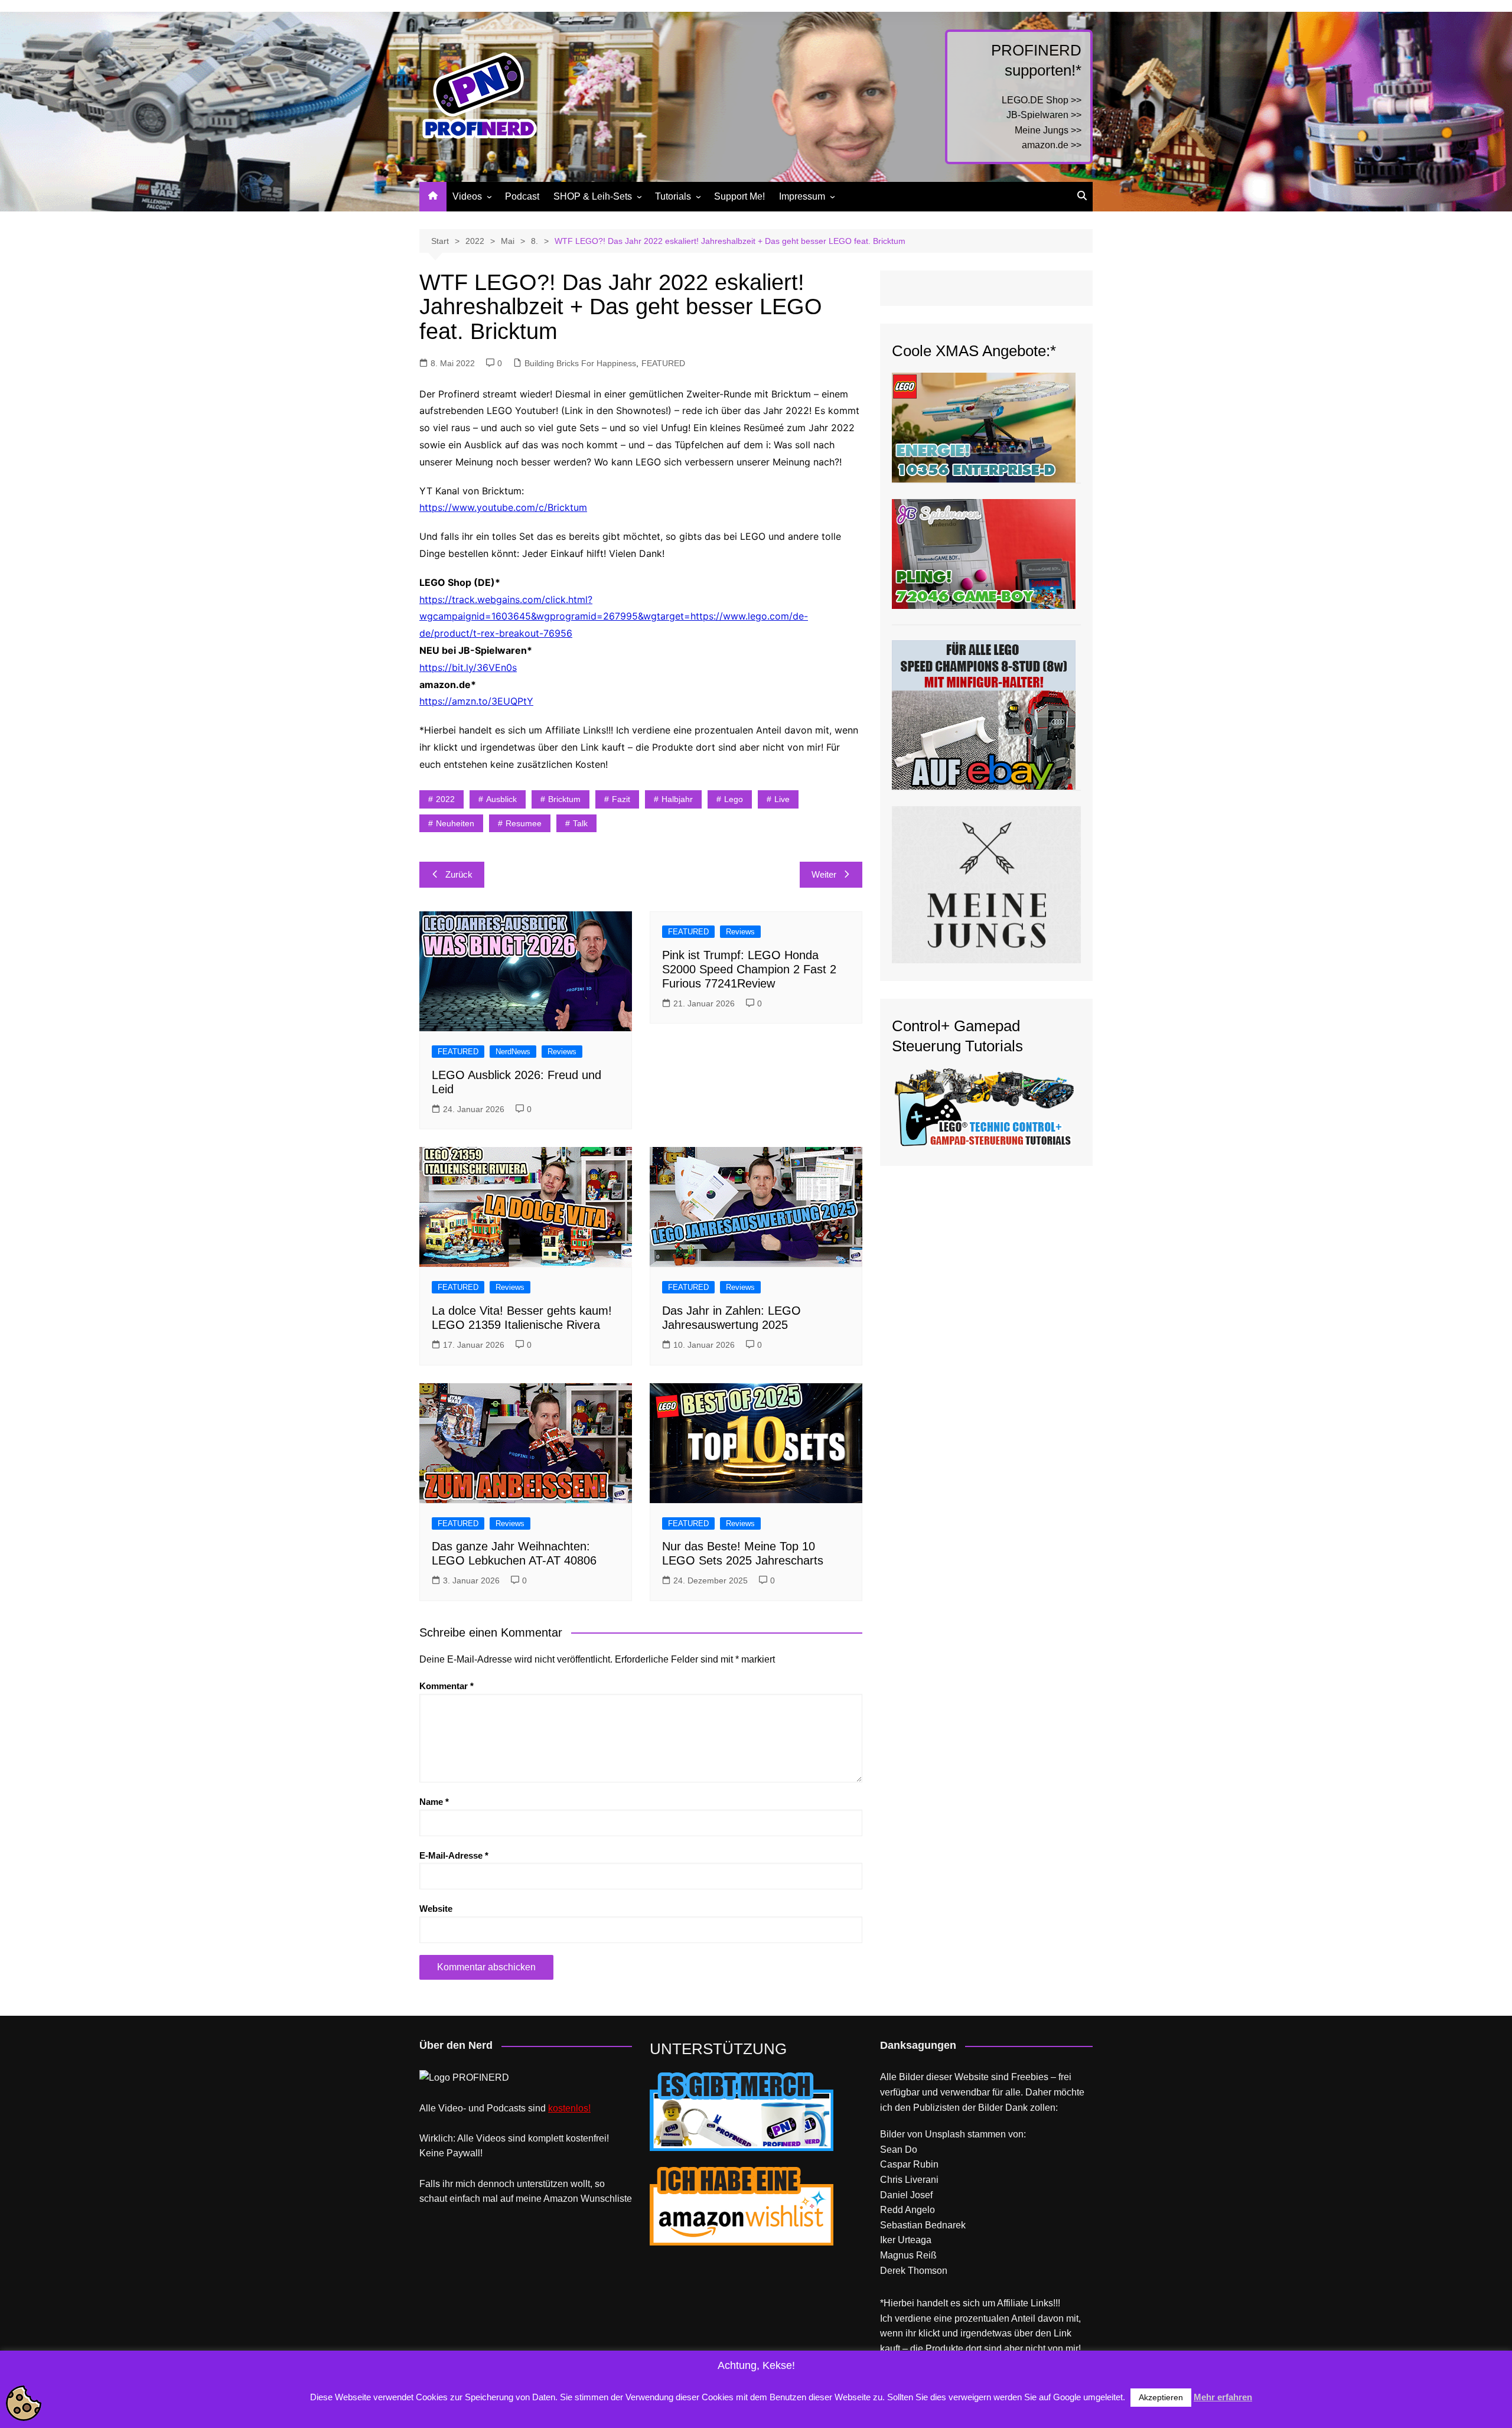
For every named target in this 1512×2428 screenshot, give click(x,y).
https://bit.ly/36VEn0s (468, 667)
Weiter (824, 874)
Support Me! (739, 196)
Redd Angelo (907, 2210)
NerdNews (513, 1052)
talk (580, 823)
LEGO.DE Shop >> (1042, 100)
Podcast (522, 196)
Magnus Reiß (908, 2255)
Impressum (802, 196)
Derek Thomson (914, 2271)
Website (436, 1909)
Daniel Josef (906, 2195)
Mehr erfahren (1223, 2397)
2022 (445, 799)
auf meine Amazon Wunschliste (566, 2199)
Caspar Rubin (909, 2164)
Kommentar (447, 1686)
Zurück (459, 874)
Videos (467, 196)
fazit (621, 799)
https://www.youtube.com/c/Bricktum (503, 507)
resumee (524, 823)
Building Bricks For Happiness (580, 363)
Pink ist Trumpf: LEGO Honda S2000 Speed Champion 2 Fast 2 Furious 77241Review (749, 969)
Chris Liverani (909, 2180)
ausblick (501, 799)
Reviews (562, 1052)
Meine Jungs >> (1048, 130)
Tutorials (673, 196)
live (782, 799)
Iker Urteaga (906, 2240)
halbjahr (677, 799)
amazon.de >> (1052, 145)
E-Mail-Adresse (454, 1855)
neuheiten (455, 823)
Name (434, 1802)
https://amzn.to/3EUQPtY (476, 701)
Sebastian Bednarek (923, 2225)
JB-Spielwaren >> (1044, 115)
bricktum (564, 799)
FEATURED (663, 363)
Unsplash (945, 2134)
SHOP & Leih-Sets (593, 196)
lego (734, 799)
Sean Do (899, 2150)
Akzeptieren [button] (1161, 2397)
